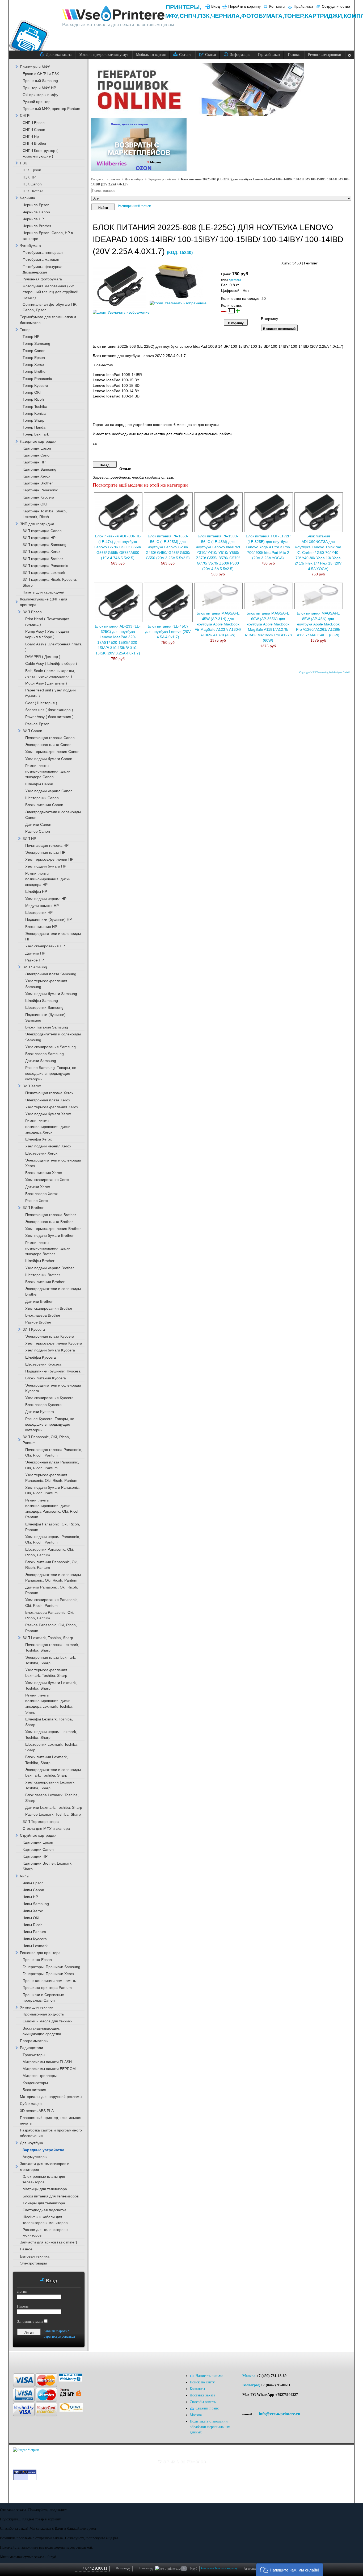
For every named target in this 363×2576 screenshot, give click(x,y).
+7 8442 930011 (94, 2568)
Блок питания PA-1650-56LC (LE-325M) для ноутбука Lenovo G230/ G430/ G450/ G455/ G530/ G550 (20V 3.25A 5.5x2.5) (168, 547)
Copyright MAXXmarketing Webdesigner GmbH (324, 673)
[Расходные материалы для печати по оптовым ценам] (114, 14)
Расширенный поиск (134, 206)
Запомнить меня (30, 2322)
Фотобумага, (263, 16)
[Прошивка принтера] (20, 2360)
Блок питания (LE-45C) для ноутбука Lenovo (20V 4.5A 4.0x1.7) (168, 632)
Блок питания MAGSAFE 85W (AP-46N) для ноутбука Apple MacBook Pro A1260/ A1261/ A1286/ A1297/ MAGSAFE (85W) (318, 624)
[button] (290, 2569)
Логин (22, 2291)
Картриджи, (324, 16)
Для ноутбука (134, 179)
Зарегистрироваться (59, 2336)
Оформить (207, 2568)
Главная (115, 179)
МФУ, (172, 16)
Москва (249, 2376)
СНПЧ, (189, 16)
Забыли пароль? (56, 2331)
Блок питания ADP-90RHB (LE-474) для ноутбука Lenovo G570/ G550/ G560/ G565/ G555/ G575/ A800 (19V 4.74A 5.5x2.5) (118, 547)
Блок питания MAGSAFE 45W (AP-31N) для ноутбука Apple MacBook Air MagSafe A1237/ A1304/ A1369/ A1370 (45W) (218, 624)
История (123, 2569)
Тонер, (294, 16)
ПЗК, (204, 16)
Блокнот (146, 2569)
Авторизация (252, 2569)
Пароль (23, 2306)
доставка (235, 280)
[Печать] (349, 262)
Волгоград (251, 2385)
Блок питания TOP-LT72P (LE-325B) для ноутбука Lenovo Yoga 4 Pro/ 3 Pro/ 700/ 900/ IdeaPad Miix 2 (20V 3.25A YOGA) (268, 547)
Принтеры (183, 7)
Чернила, (226, 16)
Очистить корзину (226, 2568)
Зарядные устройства (162, 179)
